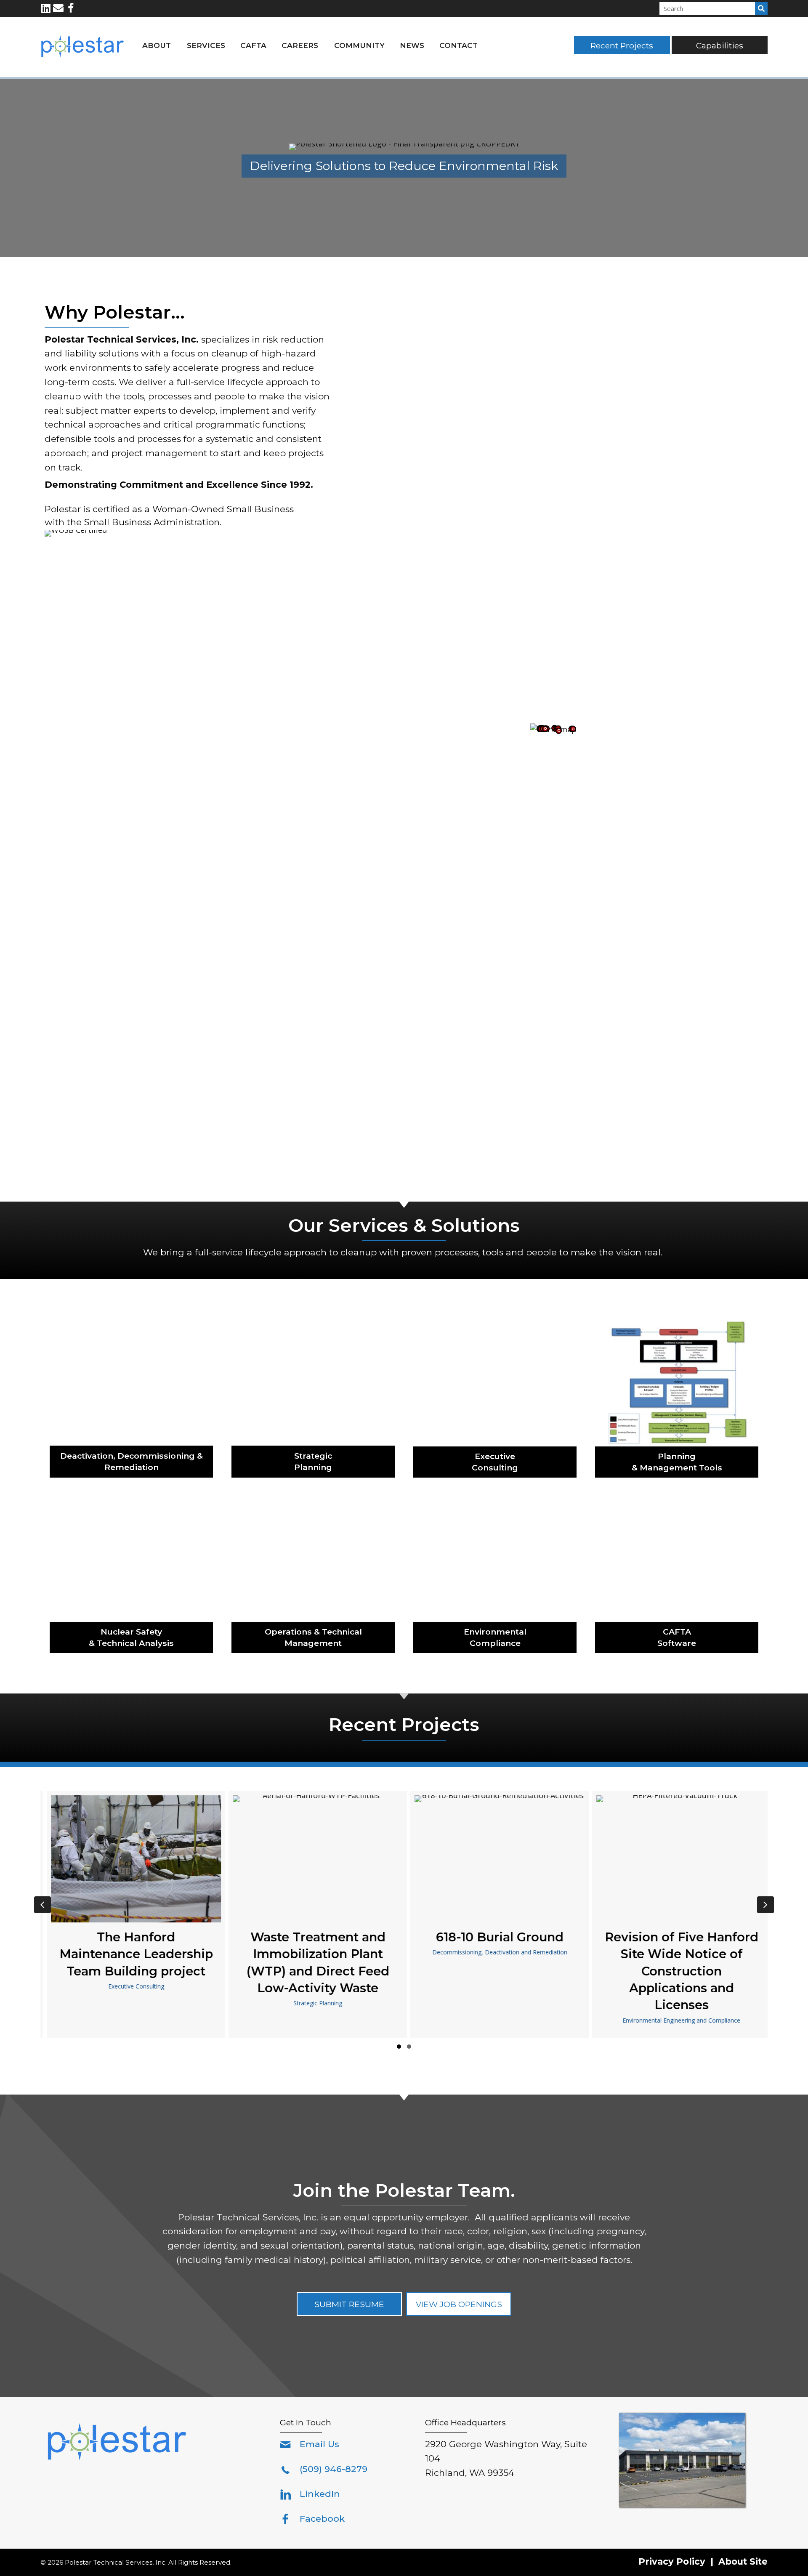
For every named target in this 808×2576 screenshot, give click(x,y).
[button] (46, 8)
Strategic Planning (313, 2003)
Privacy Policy (672, 2561)
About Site (743, 2561)
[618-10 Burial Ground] (495, 1914)
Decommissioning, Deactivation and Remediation (495, 1952)
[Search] (761, 8)
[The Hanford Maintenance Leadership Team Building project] (131, 1914)
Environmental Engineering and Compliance (677, 2020)
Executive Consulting (132, 1986)
